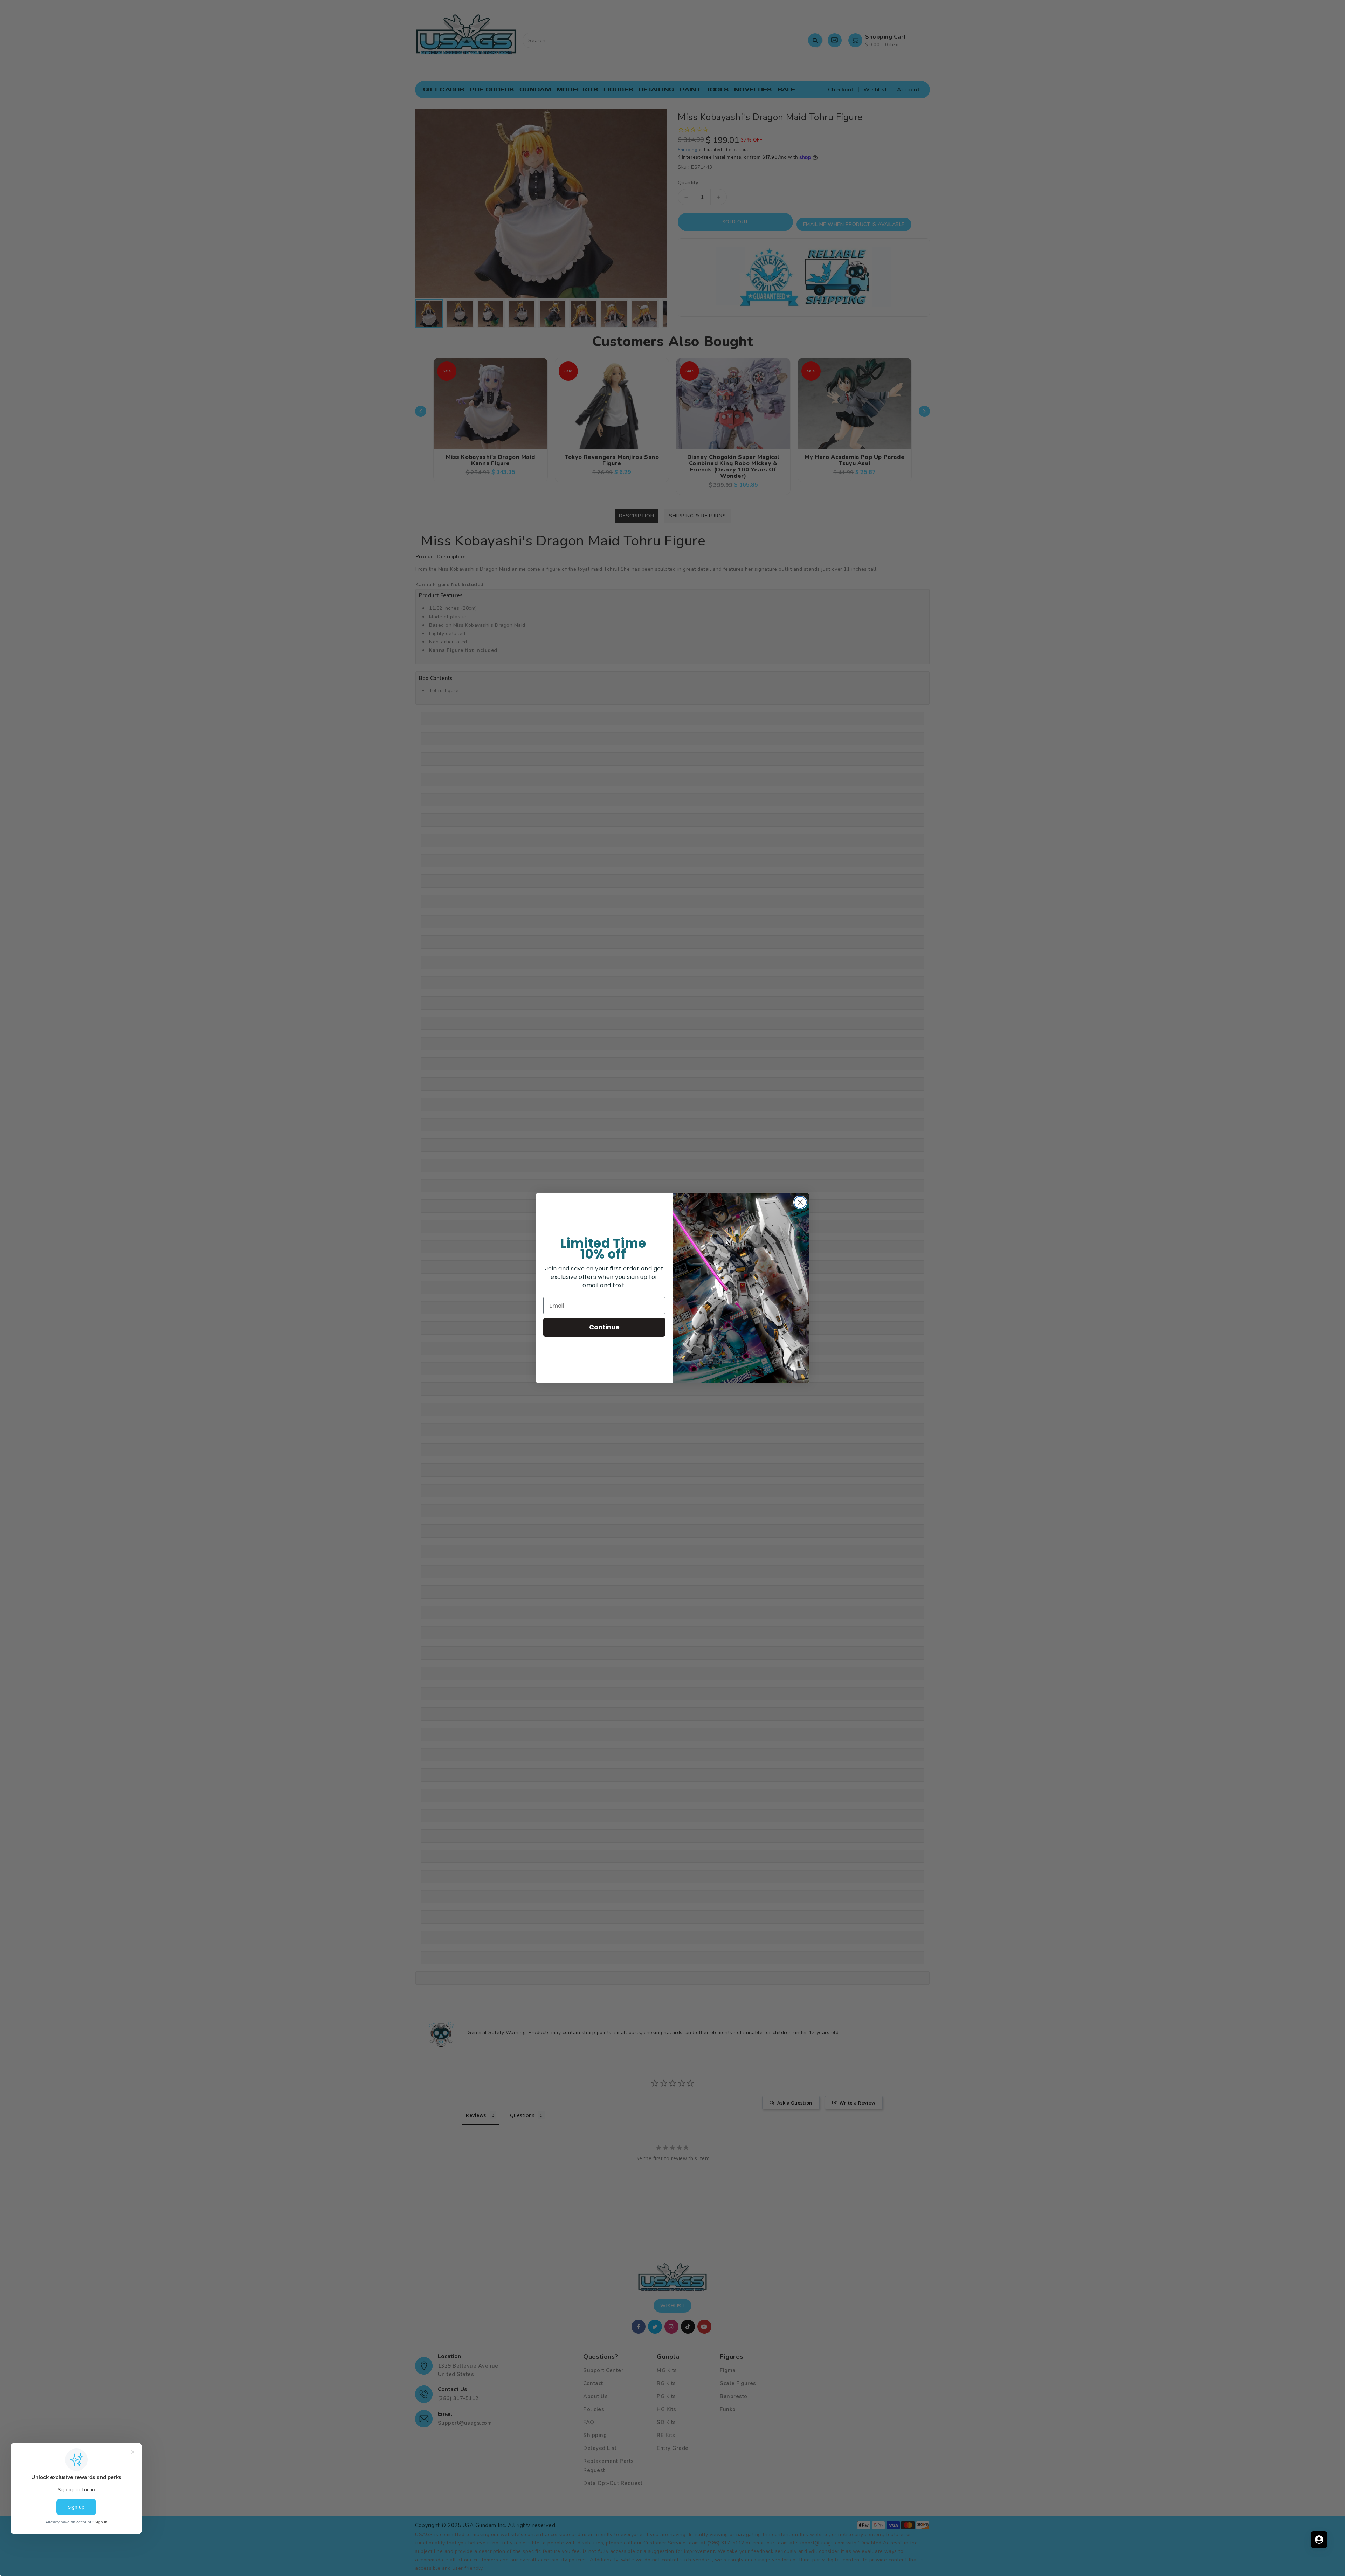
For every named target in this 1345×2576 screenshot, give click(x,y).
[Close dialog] (800, 1202)
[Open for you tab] (1319, 2540)
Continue (604, 1327)
